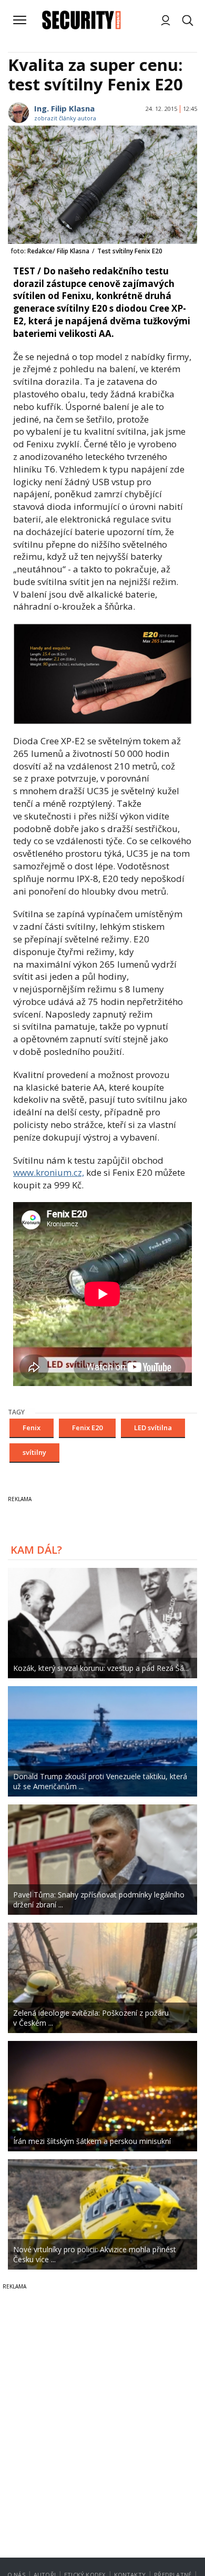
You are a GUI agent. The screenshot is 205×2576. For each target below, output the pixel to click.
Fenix (32, 1428)
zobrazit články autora (65, 118)
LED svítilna (153, 1428)
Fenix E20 (87, 1428)
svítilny (34, 1452)
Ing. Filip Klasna (64, 108)
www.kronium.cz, (49, 1172)
